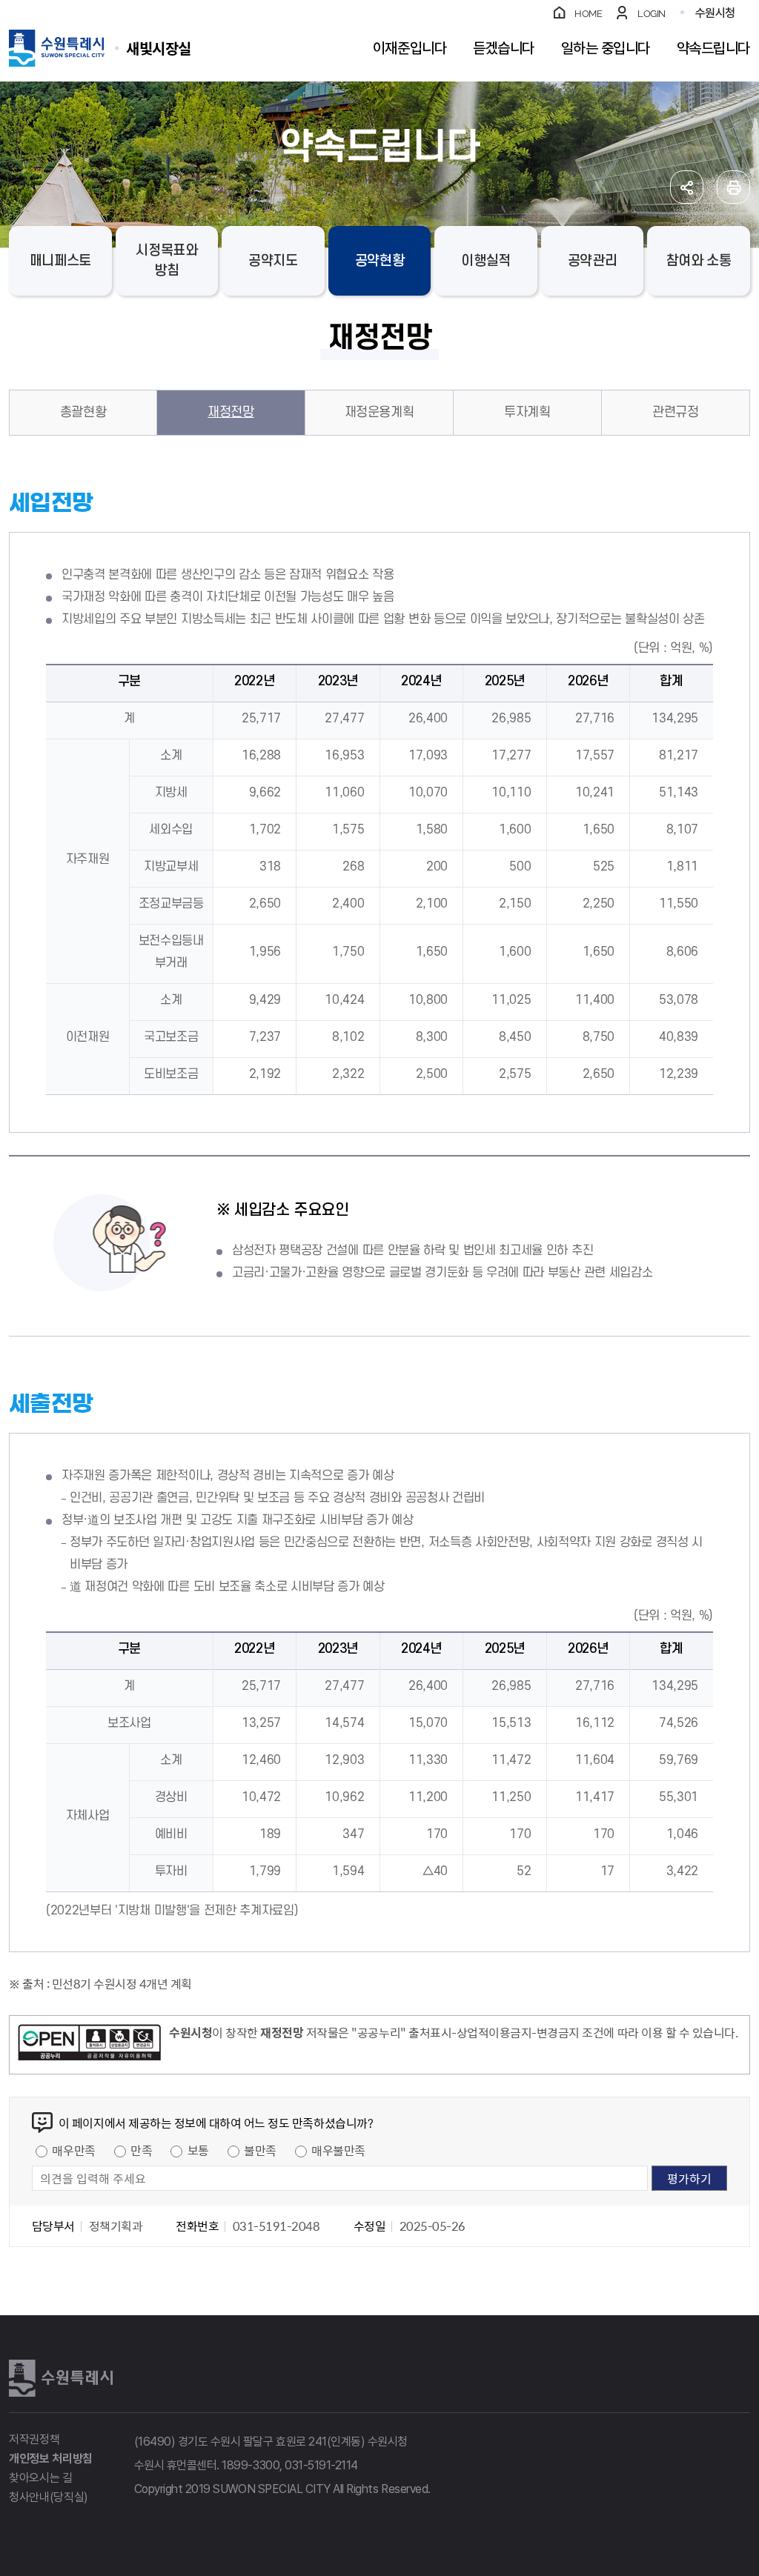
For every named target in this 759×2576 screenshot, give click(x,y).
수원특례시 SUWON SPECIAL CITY (159, 48)
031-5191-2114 (321, 2465)
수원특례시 (61, 2378)
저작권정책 (34, 2439)
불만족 (260, 2150)
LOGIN (652, 14)
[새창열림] (89, 2045)
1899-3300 (251, 2465)
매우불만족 (338, 2150)
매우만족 (73, 2150)
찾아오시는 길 (41, 2478)
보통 (198, 2150)
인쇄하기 (733, 187)
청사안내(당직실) (49, 2497)
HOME (588, 14)
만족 (141, 2150)
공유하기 (687, 187)
